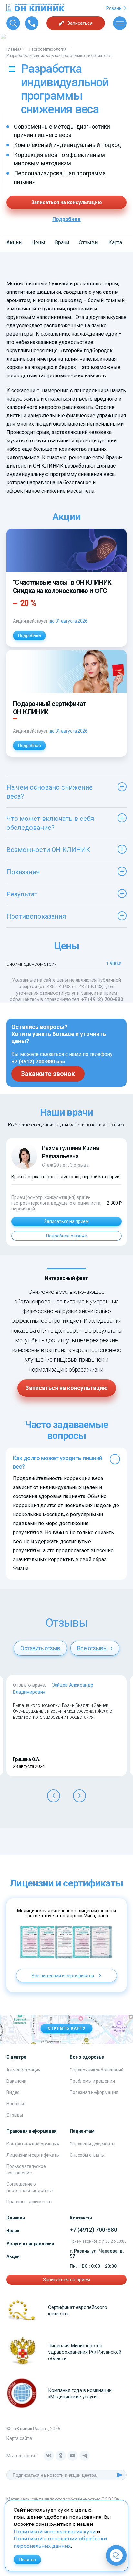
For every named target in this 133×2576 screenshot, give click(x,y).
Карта (115, 242)
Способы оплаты (87, 2155)
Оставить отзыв (40, 1648)
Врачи (62, 242)
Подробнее (66, 219)
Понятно (27, 2560)
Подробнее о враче (66, 1236)
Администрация (24, 2070)
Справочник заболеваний (97, 2070)
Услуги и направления (30, 2244)
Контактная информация (33, 2144)
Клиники (16, 2218)
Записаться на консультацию (67, 202)
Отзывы (89, 242)
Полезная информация (94, 2092)
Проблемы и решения (92, 2081)
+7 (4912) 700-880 (102, 999)
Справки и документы (92, 2144)
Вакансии (16, 2081)
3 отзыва (79, 1165)
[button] (54, 1796)
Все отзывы (93, 1648)
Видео (13, 2092)
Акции (14, 242)
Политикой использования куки (55, 2532)
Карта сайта (19, 2438)
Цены (38, 242)
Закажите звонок (48, 1074)
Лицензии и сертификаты (33, 2155)
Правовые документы (29, 2202)
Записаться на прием (66, 1221)
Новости (15, 2104)
